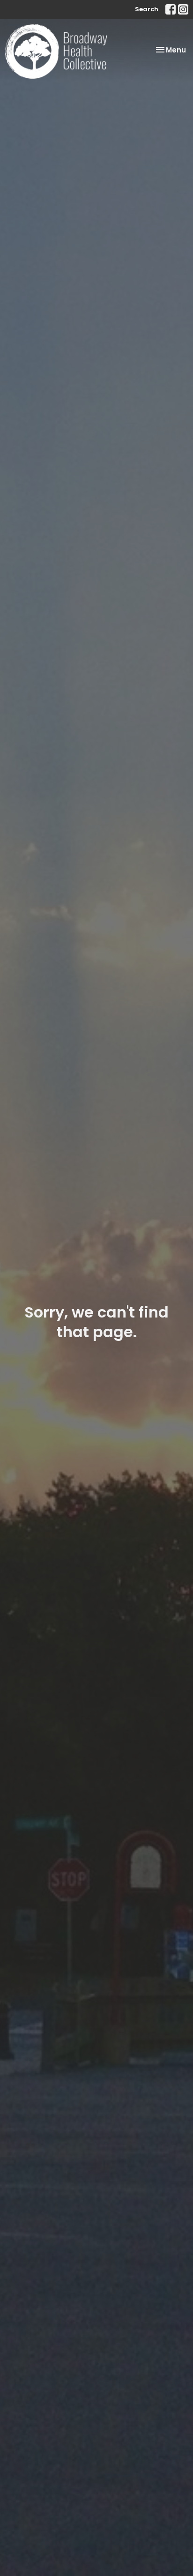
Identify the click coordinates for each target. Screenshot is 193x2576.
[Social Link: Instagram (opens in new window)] (183, 9)
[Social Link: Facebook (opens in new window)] (171, 9)
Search (147, 9)
